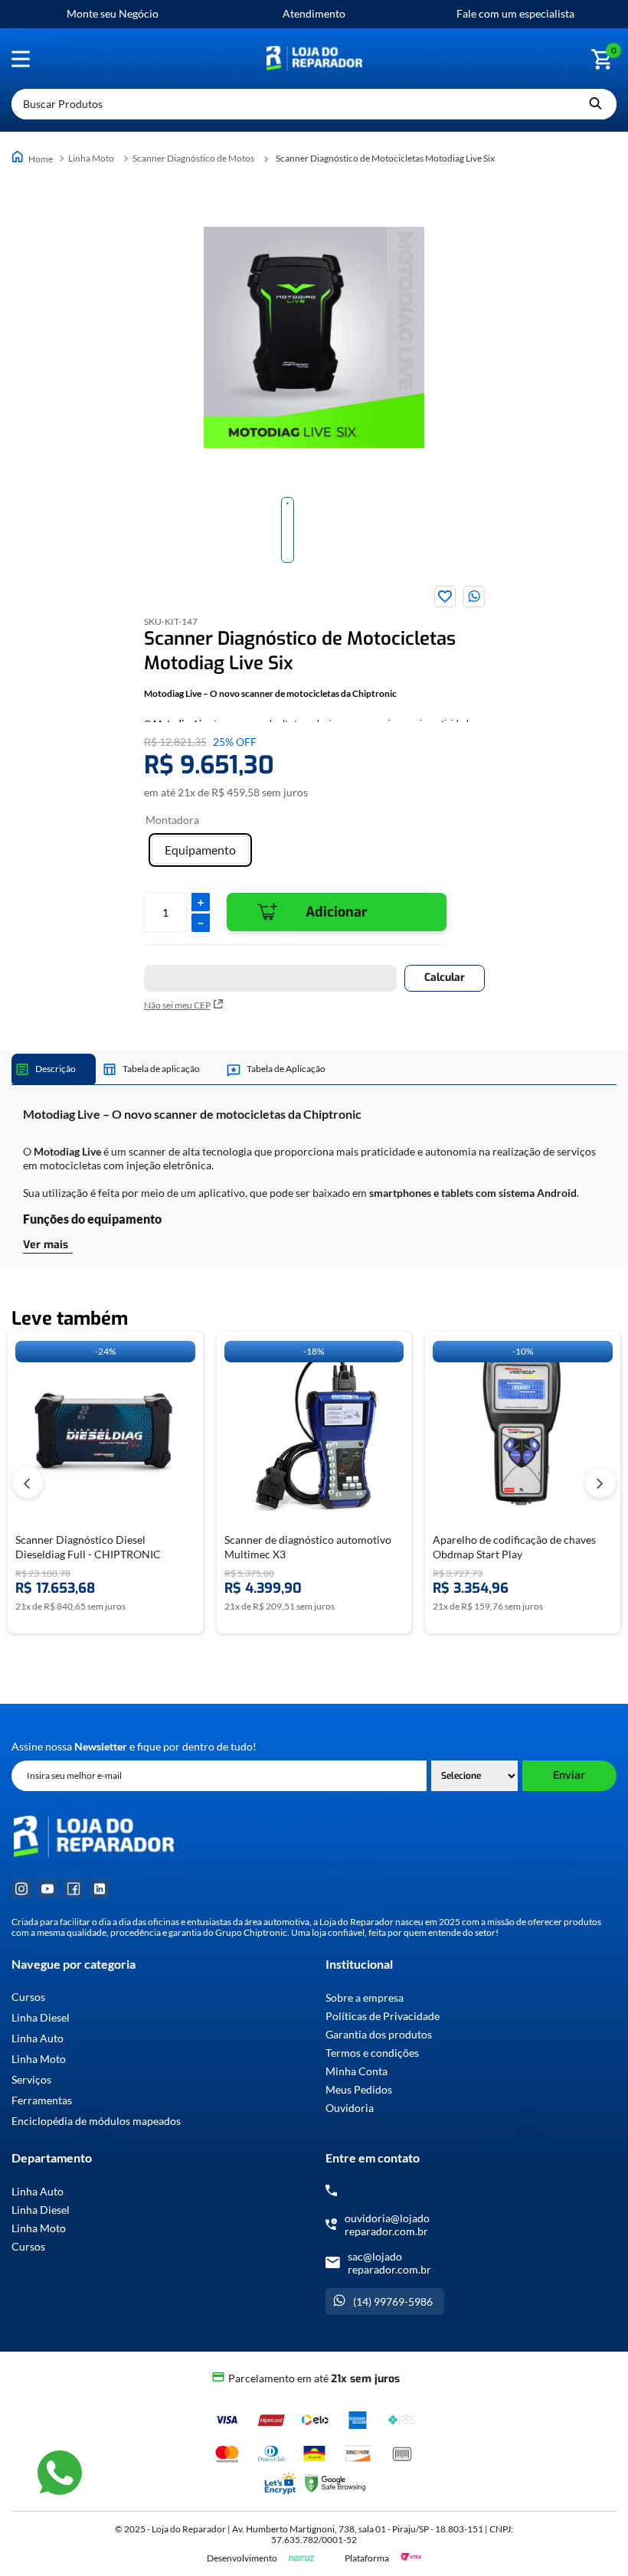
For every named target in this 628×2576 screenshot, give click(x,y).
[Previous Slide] (28, 1483)
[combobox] (314, 104)
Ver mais (46, 1245)
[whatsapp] (474, 597)
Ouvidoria (350, 2108)
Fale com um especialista (515, 13)
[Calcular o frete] (445, 978)
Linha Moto (91, 158)
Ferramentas (42, 2100)
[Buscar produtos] (595, 104)
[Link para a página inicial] (34, 158)
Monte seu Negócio (113, 13)
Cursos (28, 1997)
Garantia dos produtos (379, 2034)
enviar (569, 1775)
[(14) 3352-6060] (331, 2190)
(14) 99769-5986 (393, 2301)
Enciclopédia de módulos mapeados (96, 2121)
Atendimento (314, 13)
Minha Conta (357, 2071)
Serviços (31, 2080)
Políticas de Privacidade (383, 2016)
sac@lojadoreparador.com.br (389, 2263)
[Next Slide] (600, 1483)
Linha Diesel (41, 2018)
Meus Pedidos (359, 2089)
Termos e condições (372, 2053)
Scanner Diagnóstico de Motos (193, 158)
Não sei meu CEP (177, 1005)
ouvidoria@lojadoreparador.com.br (387, 2225)
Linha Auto (38, 2038)
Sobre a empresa (365, 1997)
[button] (200, 850)
